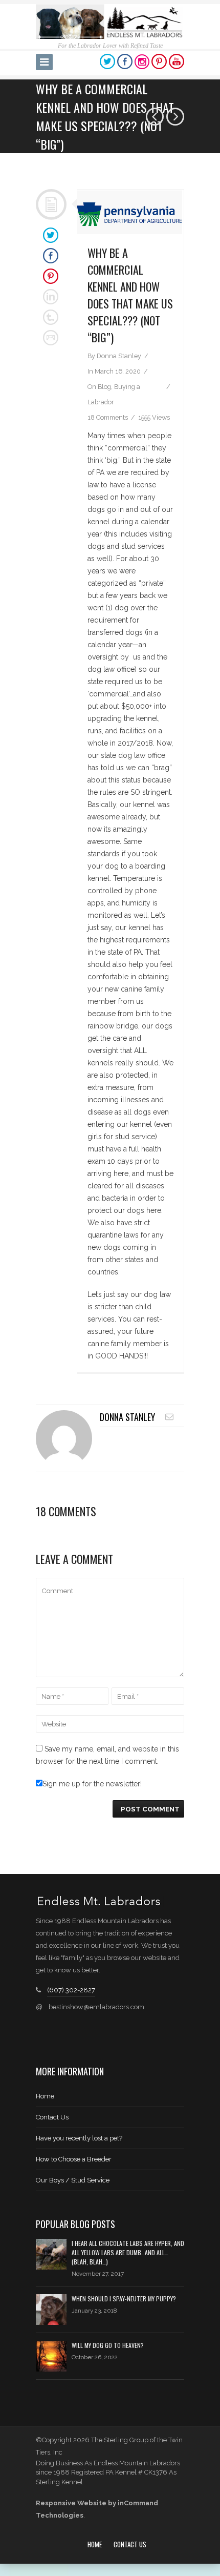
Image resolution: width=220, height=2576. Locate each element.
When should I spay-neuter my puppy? (124, 2299)
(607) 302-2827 (71, 1990)
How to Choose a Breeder (74, 2159)
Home (45, 2096)
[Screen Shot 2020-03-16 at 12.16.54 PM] (130, 212)
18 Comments (108, 417)
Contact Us (52, 2117)
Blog (104, 387)
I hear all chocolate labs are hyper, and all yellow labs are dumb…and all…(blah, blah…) (128, 2252)
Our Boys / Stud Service (73, 2180)
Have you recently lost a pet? (79, 2138)
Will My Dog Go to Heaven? (108, 2345)
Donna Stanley (119, 356)
